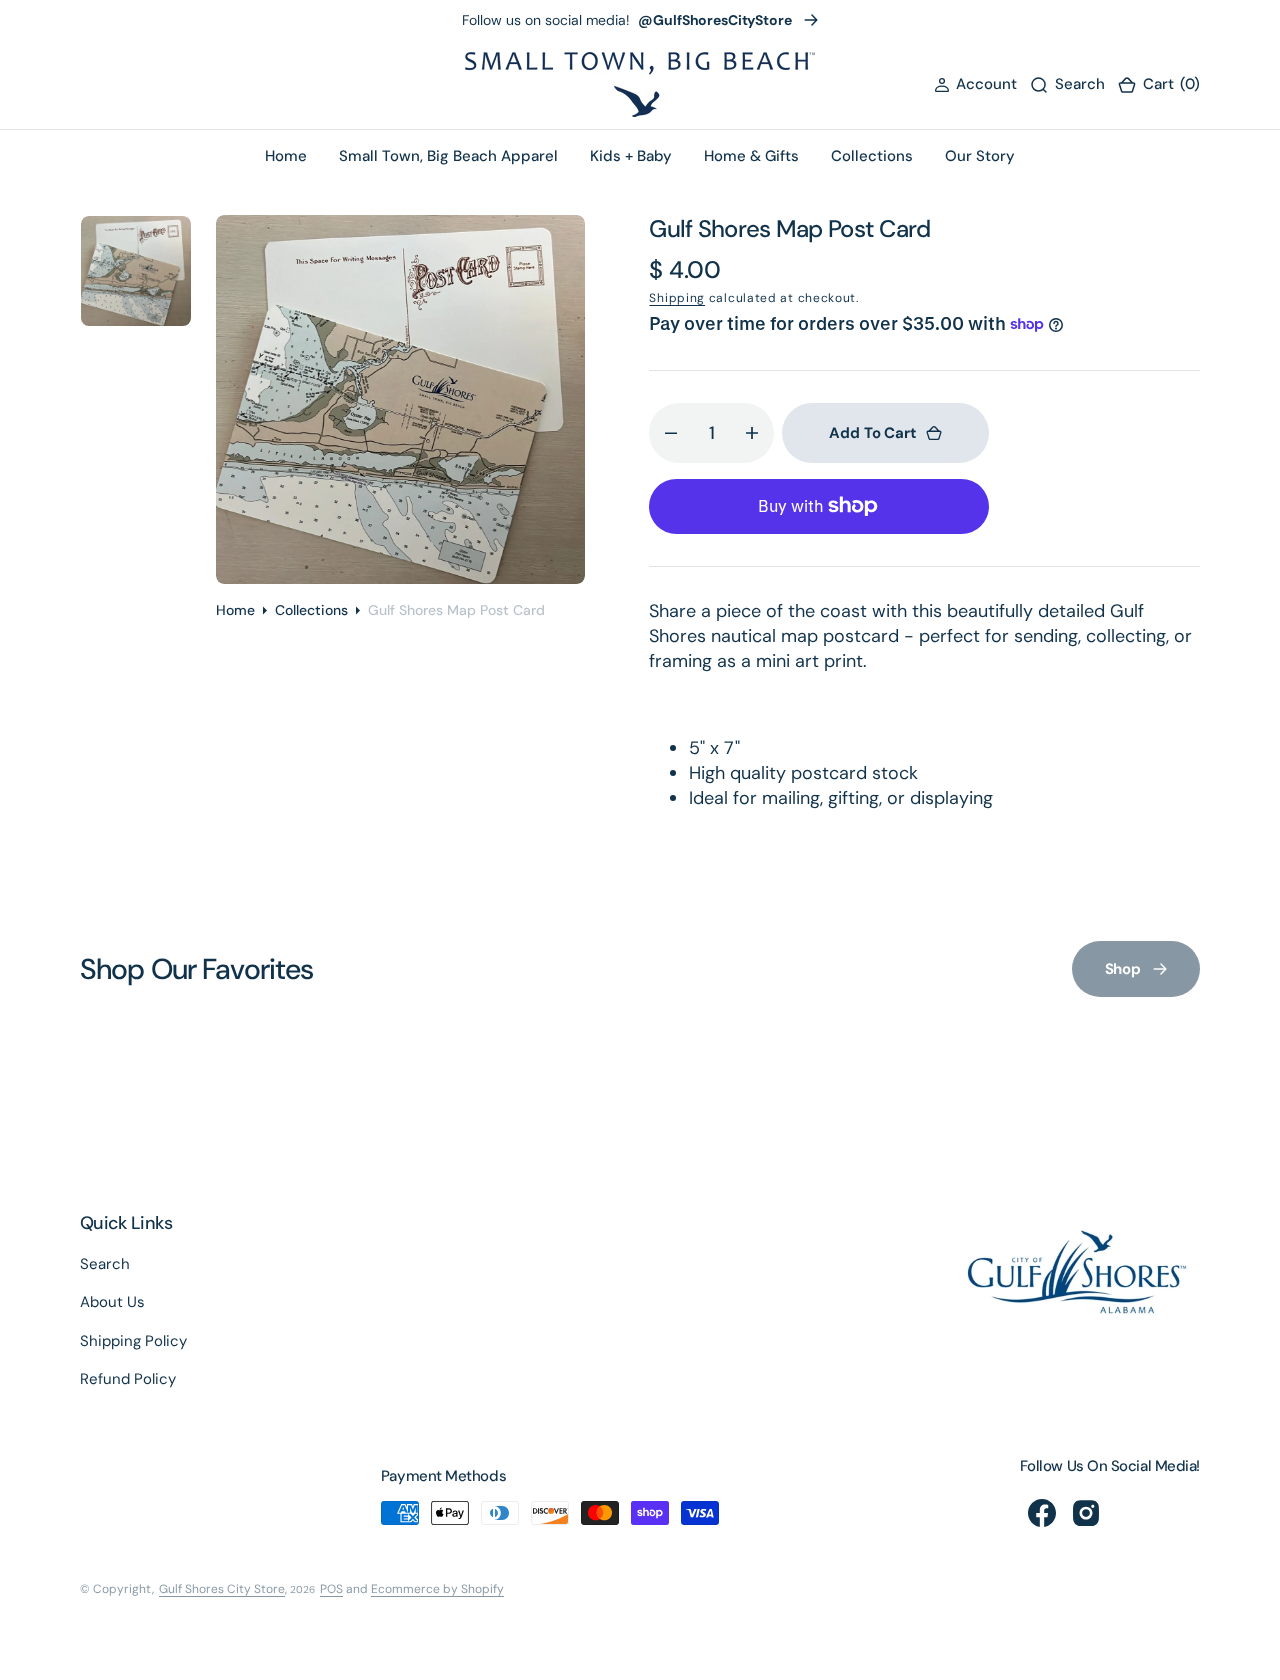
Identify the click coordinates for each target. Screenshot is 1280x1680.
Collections (311, 610)
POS (331, 1589)
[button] (975, 84)
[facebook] (1042, 1513)
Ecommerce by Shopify (437, 1589)
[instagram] (1086, 1513)
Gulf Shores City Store (222, 1589)
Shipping (677, 298)
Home (235, 610)
